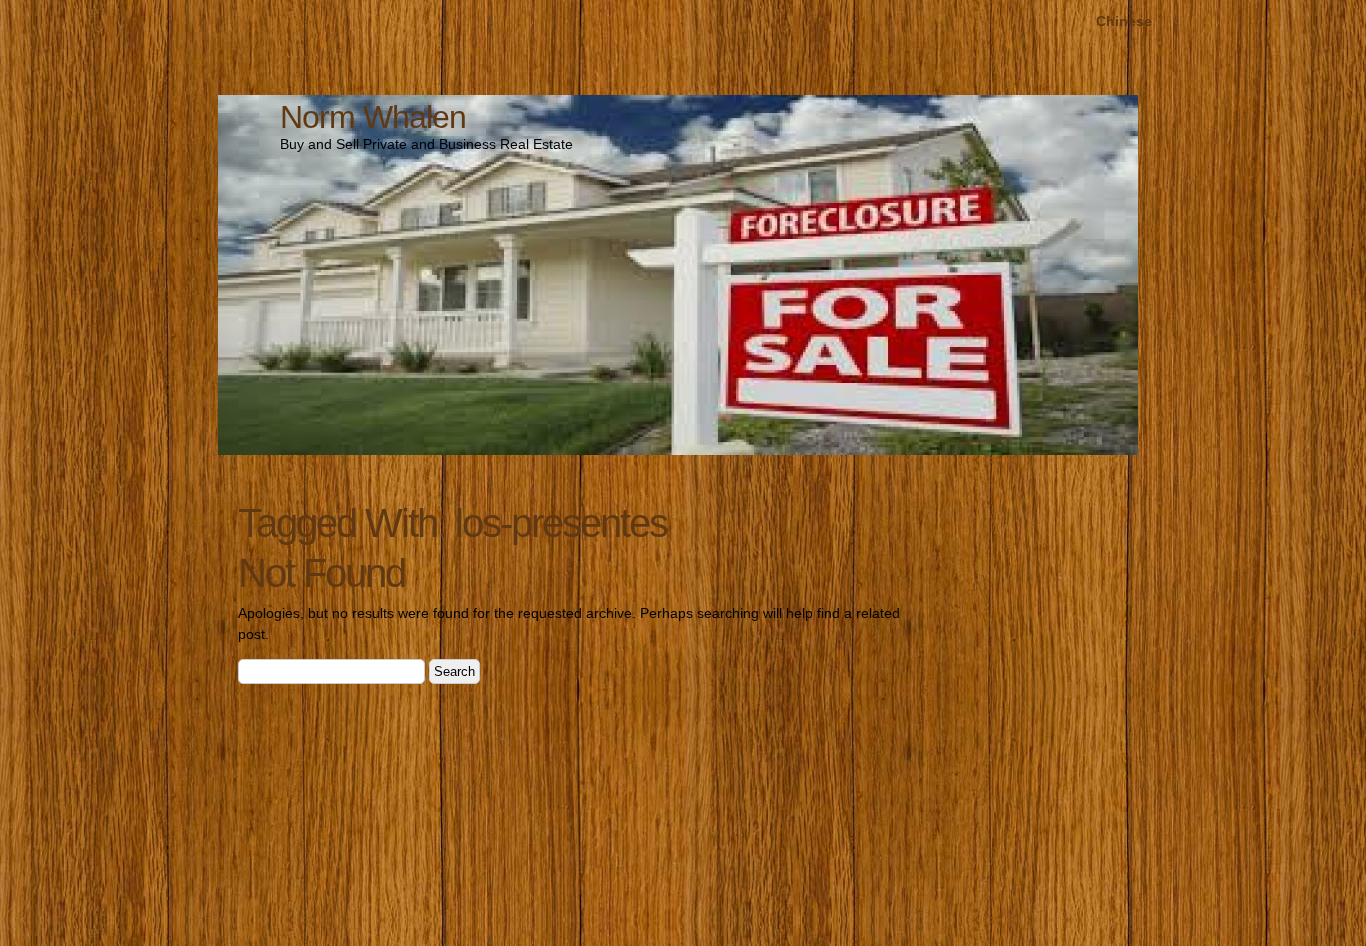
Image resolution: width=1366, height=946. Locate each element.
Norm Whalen (373, 117)
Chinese (1124, 21)
